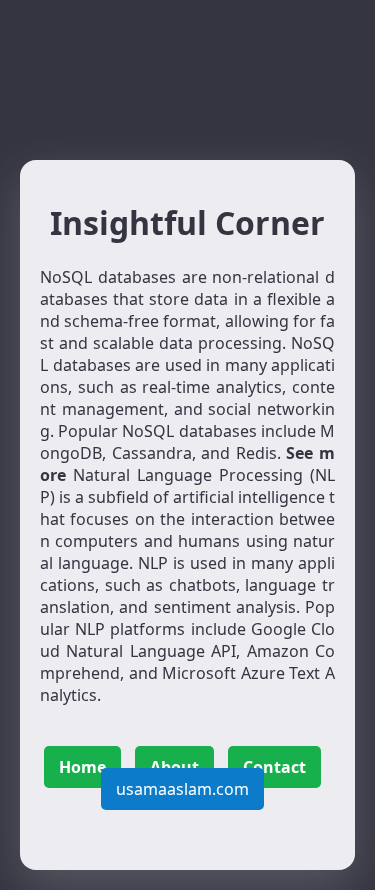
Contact (274, 767)
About (174, 767)
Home (82, 767)
